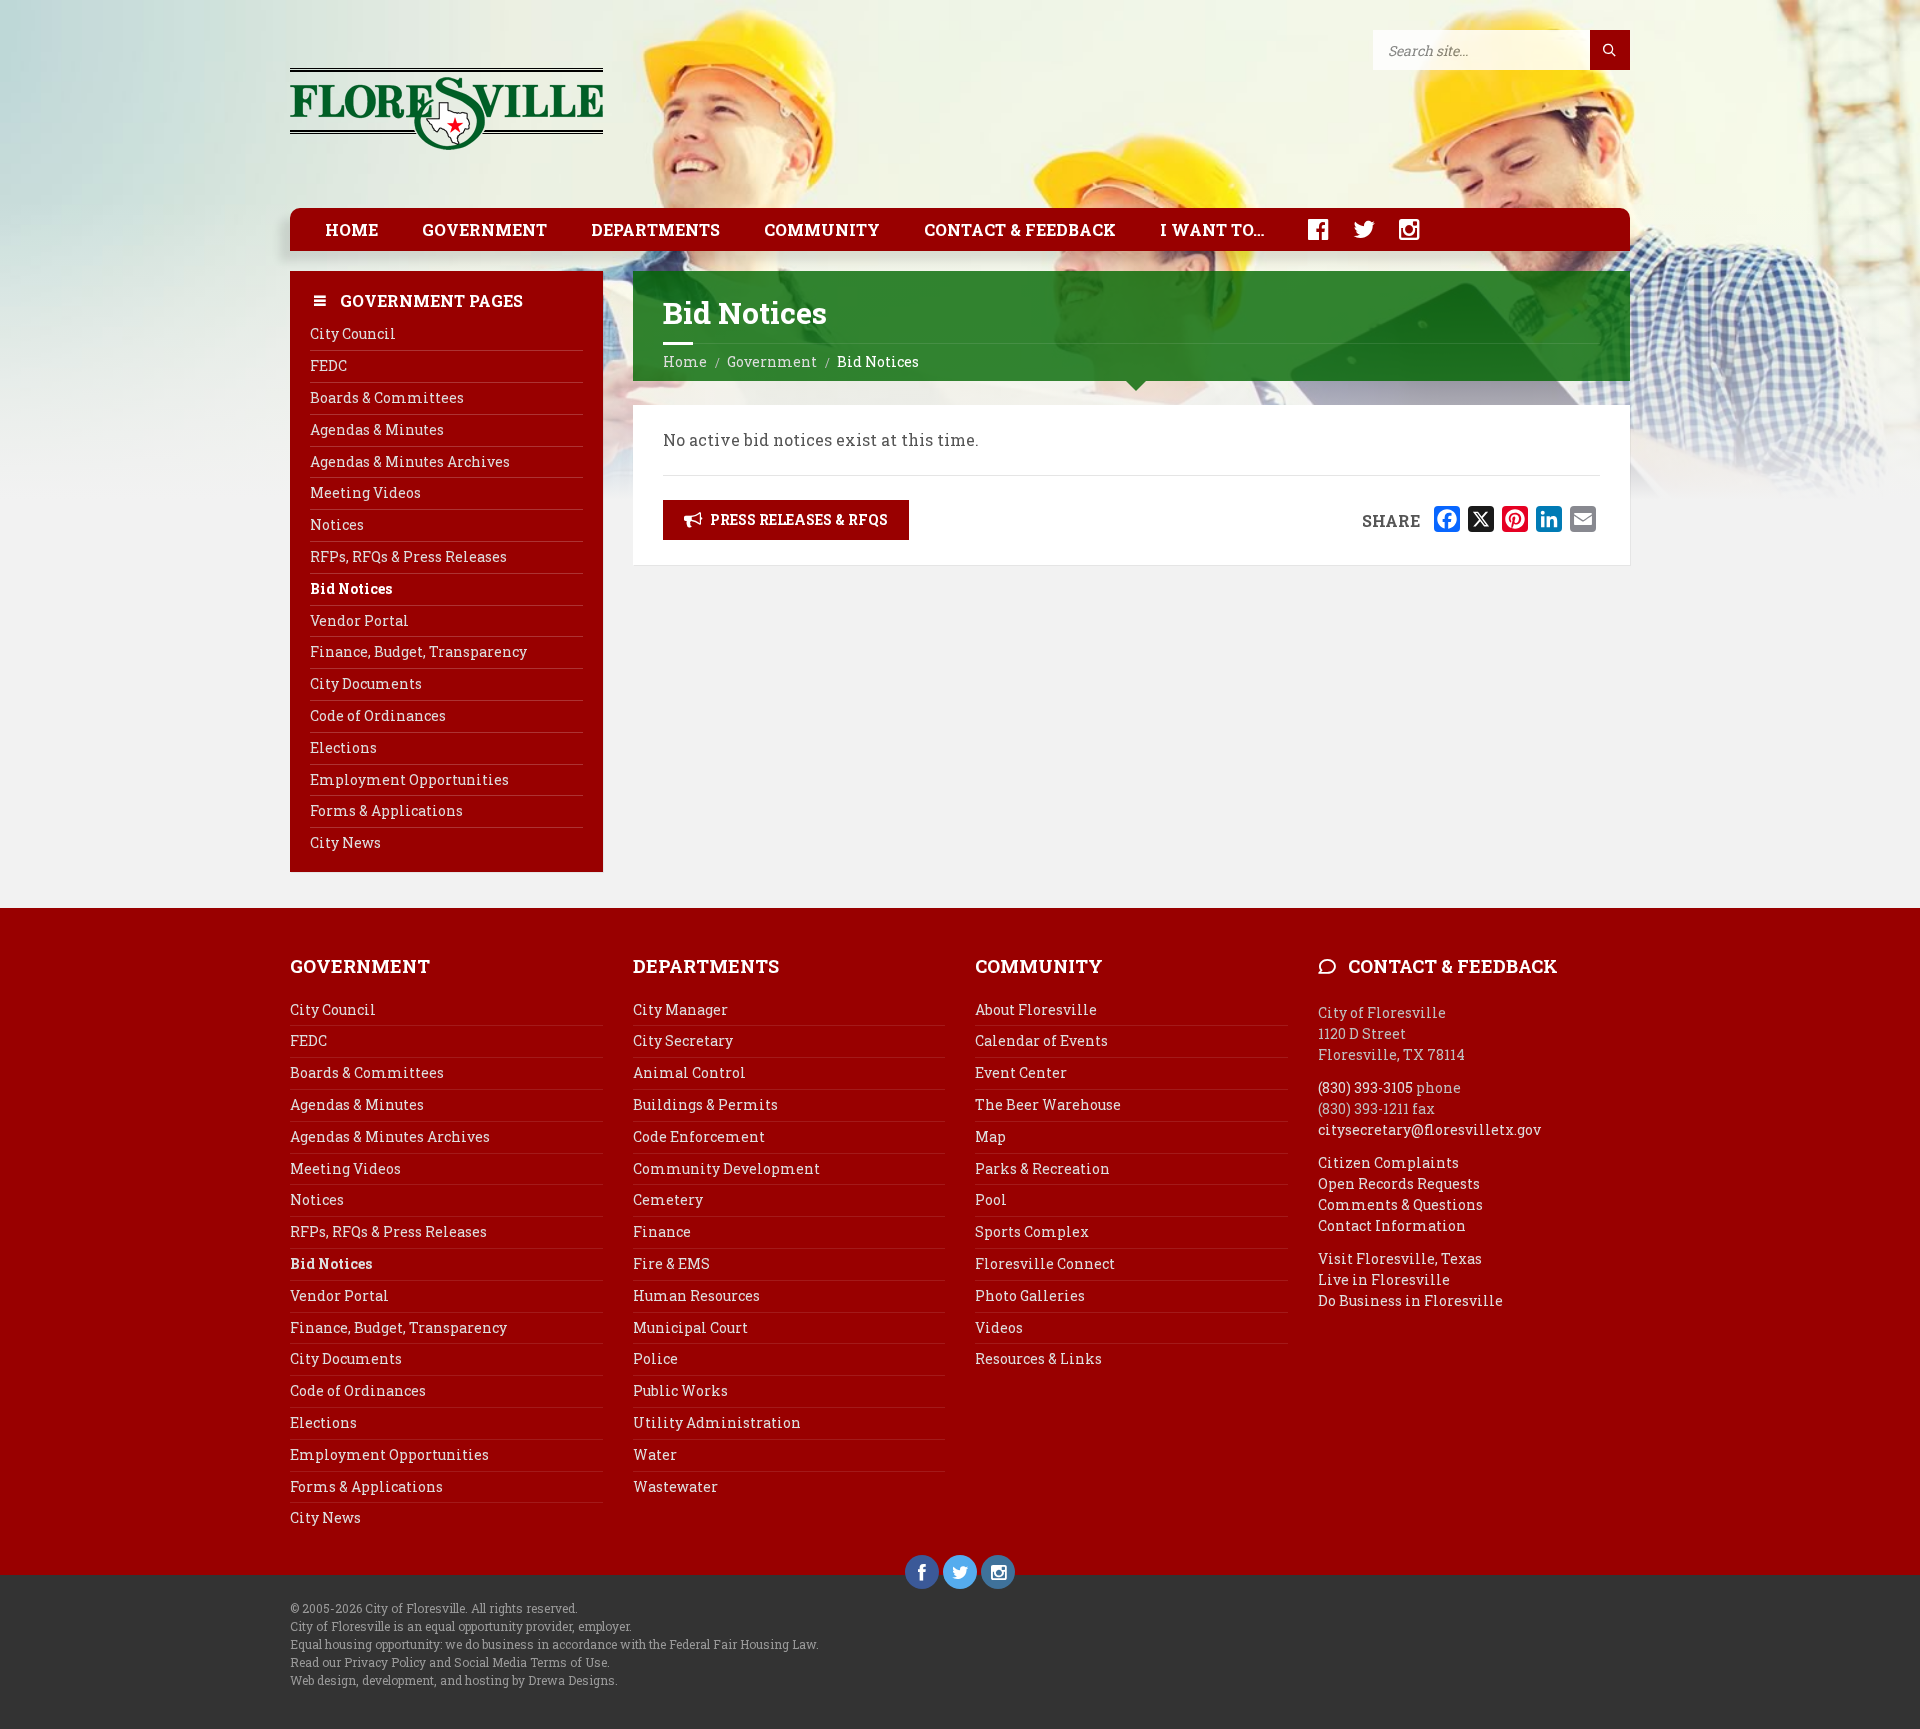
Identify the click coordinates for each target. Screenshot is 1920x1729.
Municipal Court (690, 1327)
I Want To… (1212, 229)
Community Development (726, 1168)
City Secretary (683, 1040)
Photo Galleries (1030, 1295)
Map (990, 1136)
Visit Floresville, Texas (1400, 1258)
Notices (337, 524)
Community (822, 229)
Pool (991, 1199)
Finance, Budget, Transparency (418, 651)
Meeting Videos (365, 492)
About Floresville (1036, 1009)
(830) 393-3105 (1365, 1087)
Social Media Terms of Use (530, 1662)
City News (345, 842)
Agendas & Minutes (377, 429)
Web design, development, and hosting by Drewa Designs (452, 1680)
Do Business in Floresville (1410, 1300)
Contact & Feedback (1020, 229)
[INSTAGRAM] (1399, 229)
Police (655, 1358)
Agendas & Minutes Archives (410, 461)
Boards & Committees (387, 397)
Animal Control (689, 1072)
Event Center (1021, 1072)
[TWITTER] (1354, 229)
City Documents (366, 683)
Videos (999, 1327)
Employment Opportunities (409, 779)
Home (351, 229)
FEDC (328, 365)
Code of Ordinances (378, 715)
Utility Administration (717, 1422)
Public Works (680, 1390)
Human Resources (696, 1295)
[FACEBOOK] (1308, 229)
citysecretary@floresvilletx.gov (1429, 1129)
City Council (353, 333)
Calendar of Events (1041, 1040)
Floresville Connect (1045, 1263)
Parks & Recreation (1042, 1168)
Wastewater (675, 1486)
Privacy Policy (385, 1662)
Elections (343, 747)
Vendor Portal (359, 620)
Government (484, 229)
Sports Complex (1032, 1231)
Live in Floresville (1384, 1279)
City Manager (680, 1009)
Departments (655, 229)
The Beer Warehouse (1048, 1104)
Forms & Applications (386, 810)
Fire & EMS (671, 1263)
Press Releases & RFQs (799, 519)
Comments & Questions (1400, 1204)
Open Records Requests (1399, 1183)
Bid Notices (351, 588)
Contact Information (1392, 1225)
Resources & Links (1038, 1358)
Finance (662, 1231)
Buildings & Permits (705, 1104)
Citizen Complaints (1388, 1162)
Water (655, 1454)
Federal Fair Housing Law (742, 1644)
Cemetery (668, 1199)
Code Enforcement (699, 1136)
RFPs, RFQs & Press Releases (408, 556)
